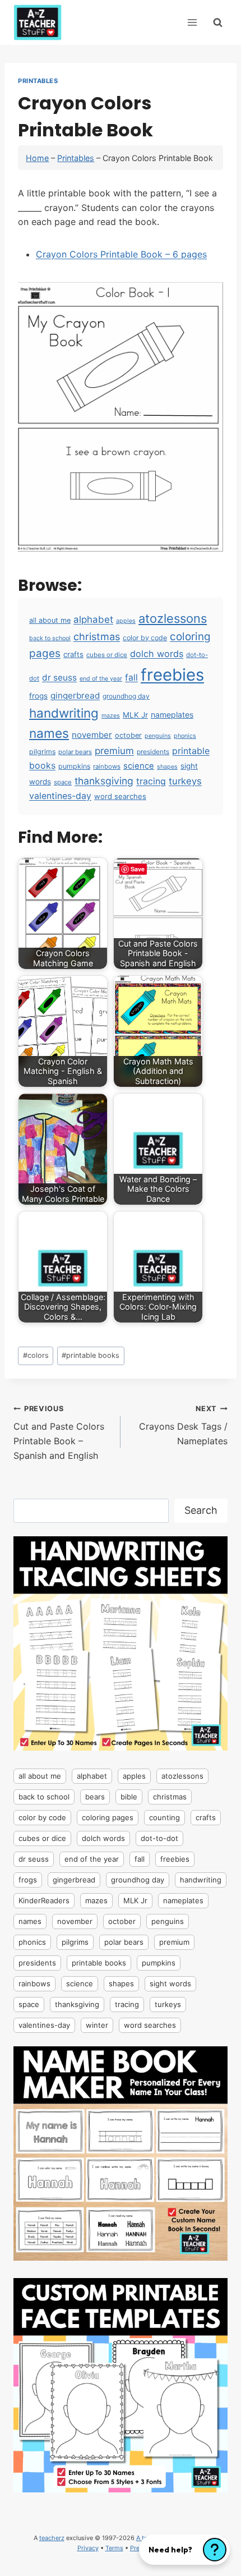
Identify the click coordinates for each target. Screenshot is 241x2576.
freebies (172, 675)
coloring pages (108, 1817)
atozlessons (173, 618)
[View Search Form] (218, 22)
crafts (73, 654)
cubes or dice (107, 655)
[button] (184, 2550)
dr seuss (59, 678)
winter (97, 2025)
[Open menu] (192, 22)
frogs (38, 696)
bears (95, 1797)
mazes (111, 716)
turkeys (185, 781)
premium (114, 751)
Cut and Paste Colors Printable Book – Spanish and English (59, 1433)
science (139, 766)
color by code (145, 638)
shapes (167, 767)
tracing (151, 781)
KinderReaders (44, 1900)
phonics (185, 736)
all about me (50, 620)
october (128, 735)
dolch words (157, 654)
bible (129, 1797)
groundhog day (126, 696)
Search (201, 1510)
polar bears (75, 752)
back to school (50, 638)
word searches (120, 796)
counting (164, 1817)
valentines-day (60, 796)
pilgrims (42, 752)
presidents (153, 752)
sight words (170, 1983)
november (92, 735)
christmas (97, 636)
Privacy (88, 2548)
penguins (158, 736)
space (63, 782)
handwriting (64, 713)
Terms (114, 2548)
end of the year (101, 679)
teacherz (52, 2538)
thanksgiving (104, 781)
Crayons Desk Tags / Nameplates (183, 1425)
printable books (91, 1355)
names (49, 733)
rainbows (107, 766)
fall (131, 678)
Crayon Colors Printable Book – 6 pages (121, 254)
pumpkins (74, 766)
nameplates (172, 715)
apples (126, 621)
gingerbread (75, 695)
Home (37, 158)
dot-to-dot (159, 1838)
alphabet (93, 619)
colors (36, 1355)
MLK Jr (135, 715)
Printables (38, 81)
